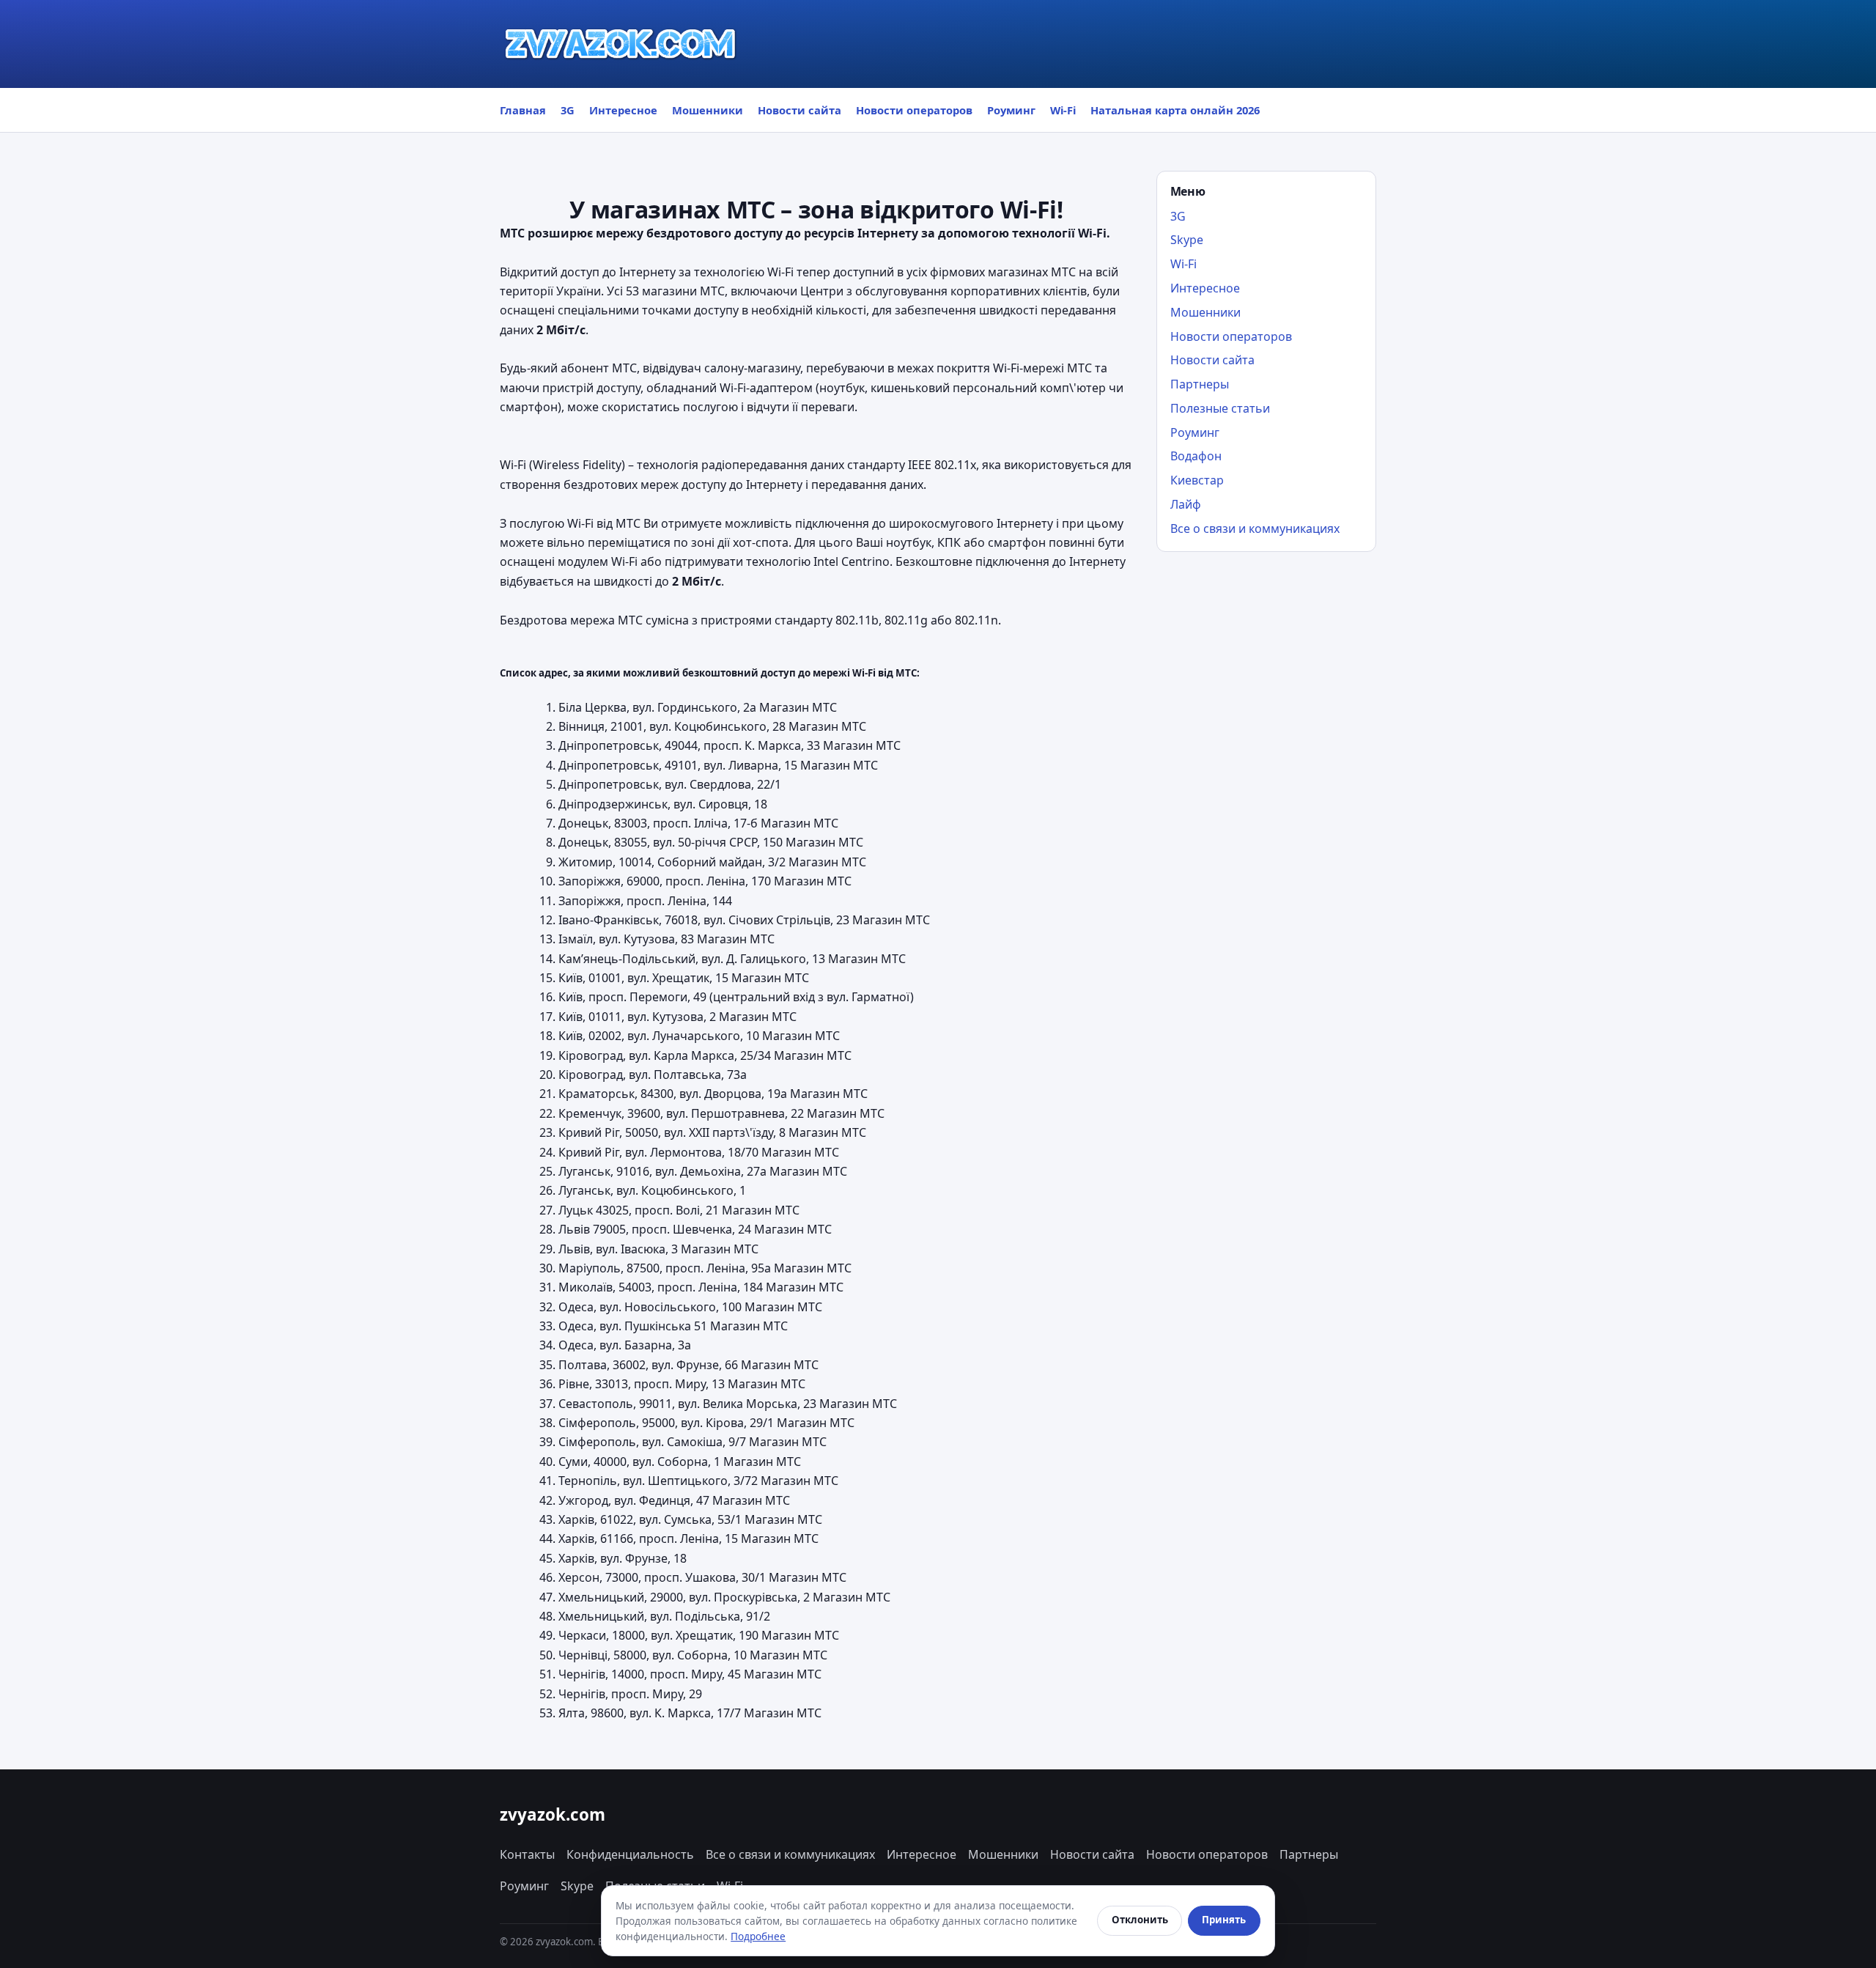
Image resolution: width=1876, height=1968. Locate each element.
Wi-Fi (1063, 110)
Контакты (527, 1854)
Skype (1187, 240)
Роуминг (1011, 110)
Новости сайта (799, 110)
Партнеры (1200, 384)
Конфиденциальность (630, 1854)
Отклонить (1140, 1920)
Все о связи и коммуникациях (1255, 528)
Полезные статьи (1220, 408)
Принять (1224, 1920)
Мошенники (708, 110)
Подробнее (758, 1936)
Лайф (1186, 504)
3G (568, 110)
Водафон (1196, 456)
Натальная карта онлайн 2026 (1175, 110)
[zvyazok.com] (621, 44)
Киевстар (1197, 480)
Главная (523, 110)
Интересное (623, 110)
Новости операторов (914, 110)
